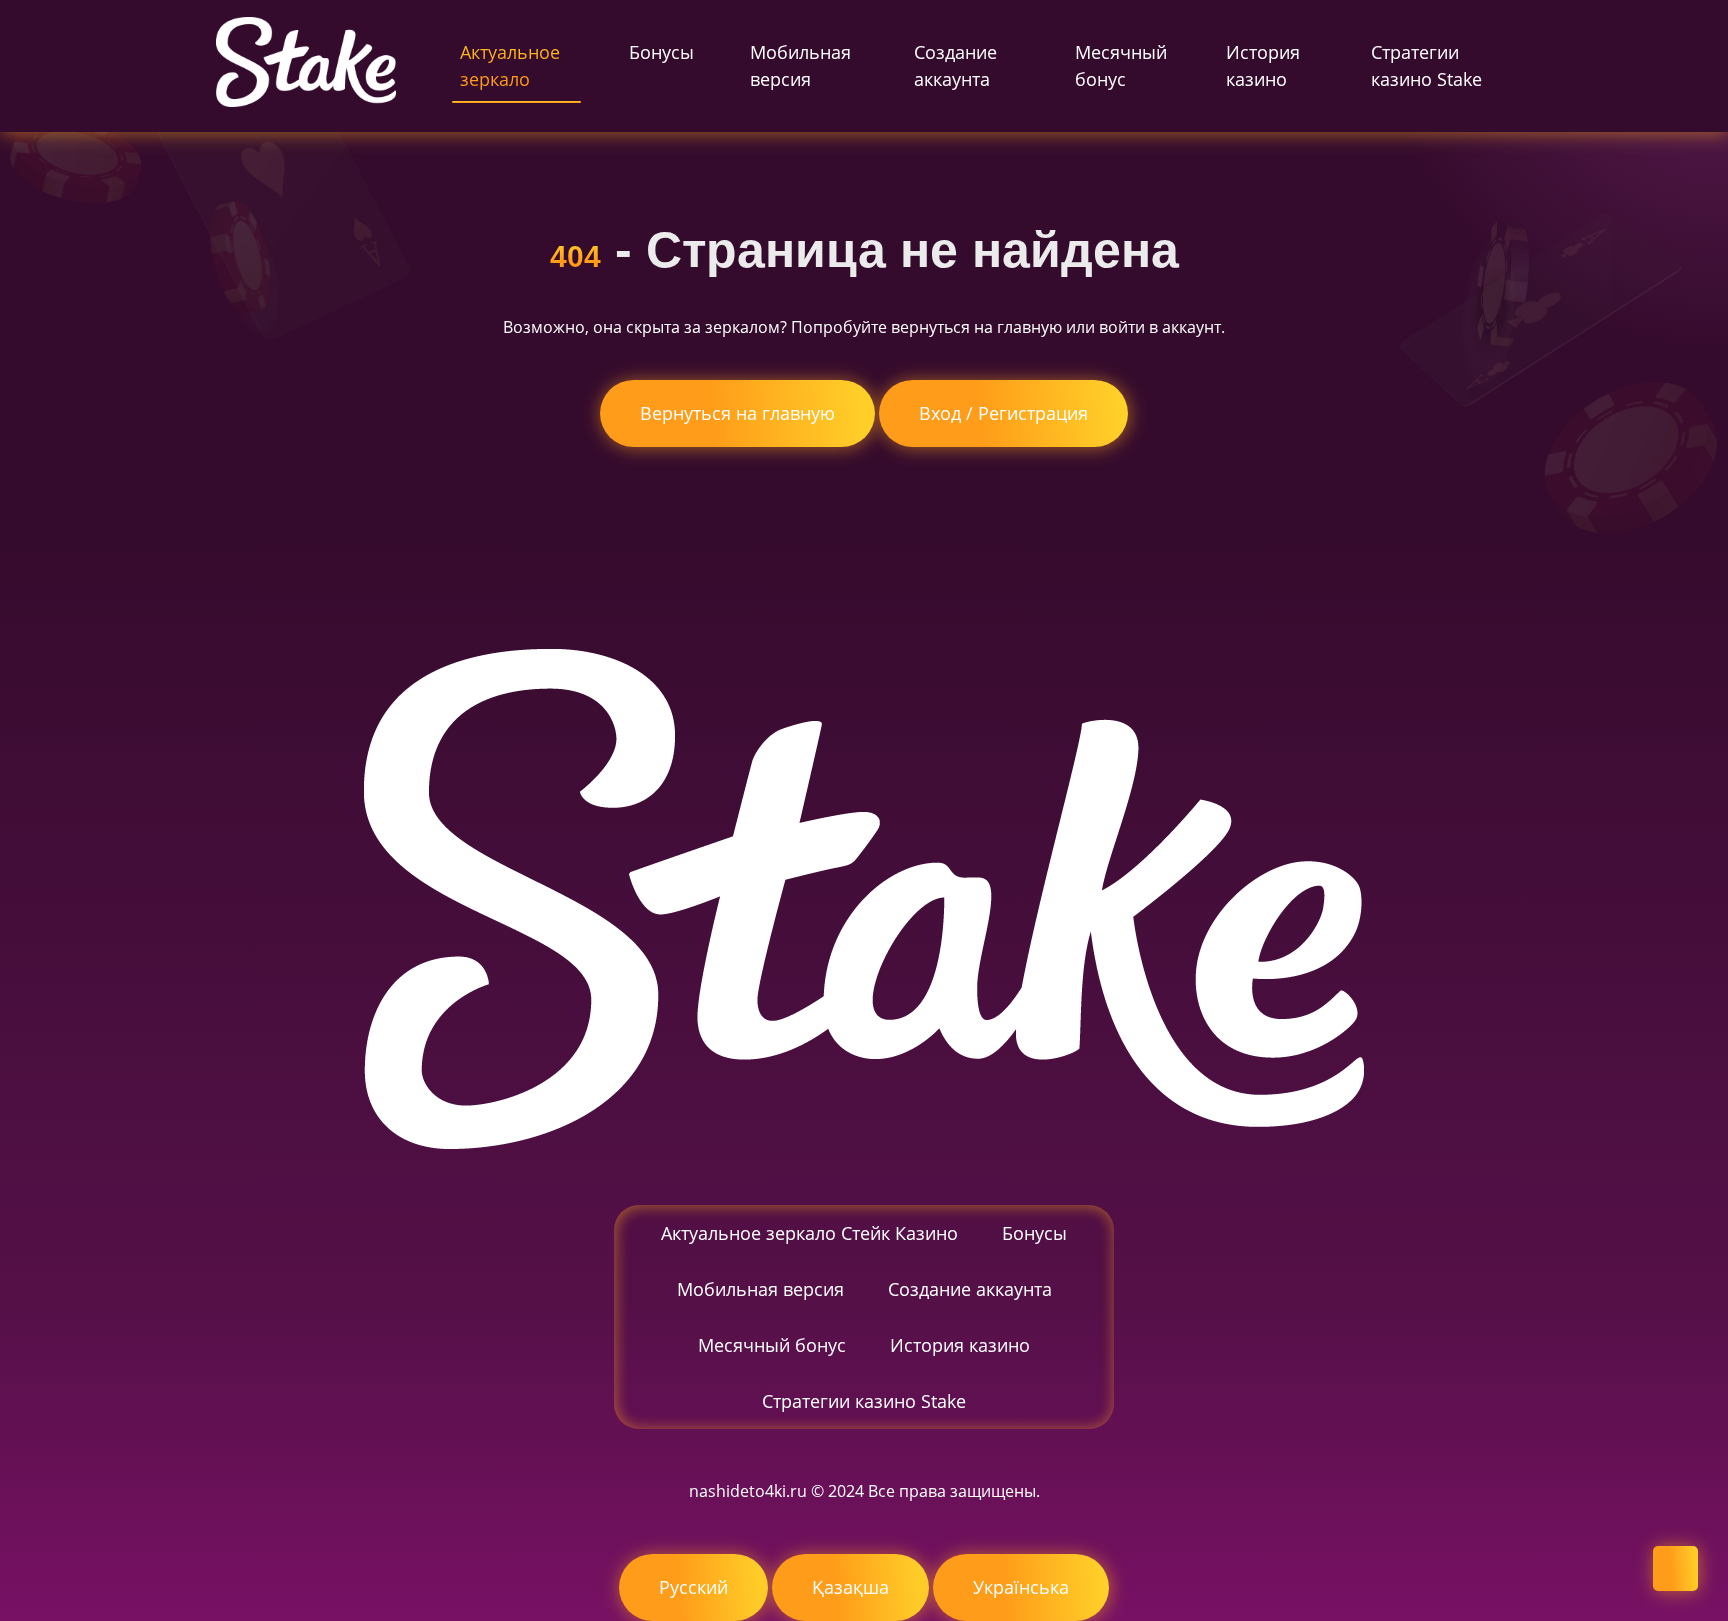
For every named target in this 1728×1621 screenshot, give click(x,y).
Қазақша (850, 1587)
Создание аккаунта (955, 65)
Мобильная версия (800, 65)
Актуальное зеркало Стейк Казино (809, 1233)
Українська (1021, 1587)
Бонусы (661, 52)
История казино (1263, 65)
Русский (693, 1587)
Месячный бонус (1121, 65)
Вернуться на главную (737, 413)
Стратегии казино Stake (1426, 65)
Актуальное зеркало (510, 65)
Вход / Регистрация (1003, 413)
